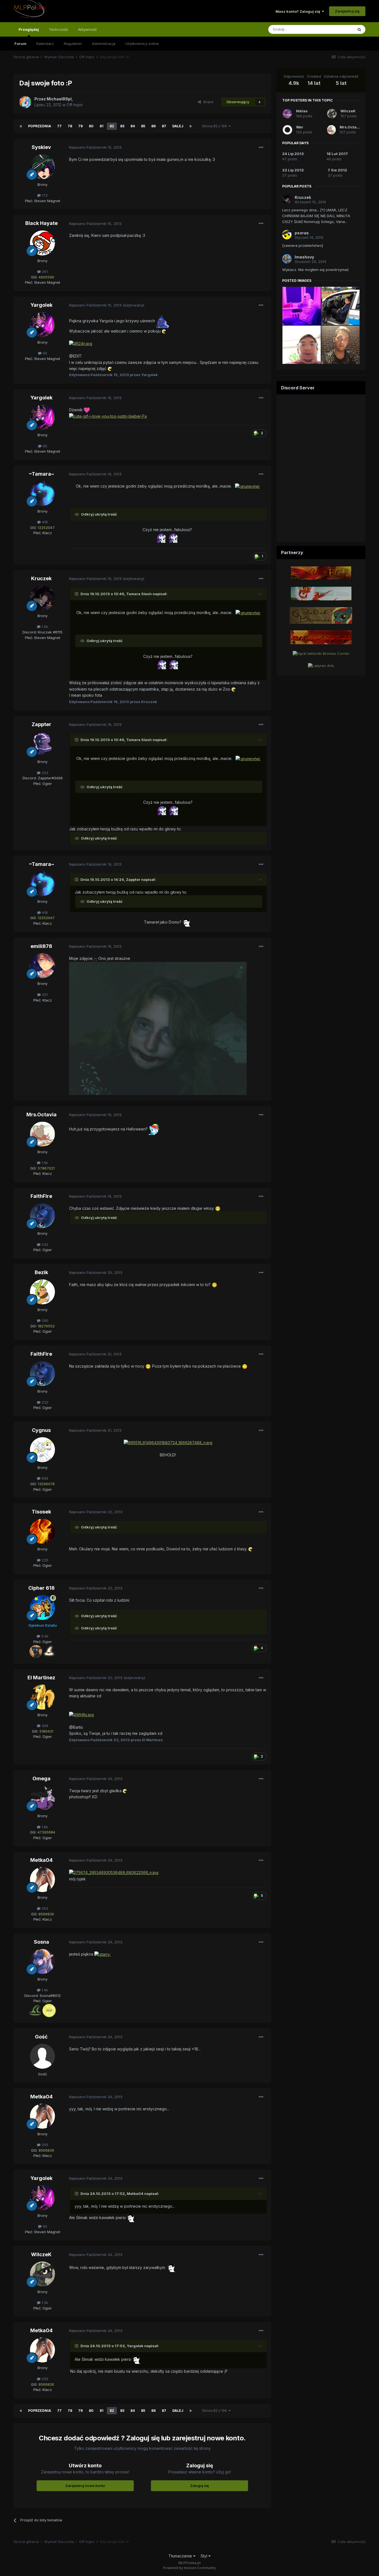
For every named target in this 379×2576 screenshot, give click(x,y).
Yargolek (41, 305)
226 (44, 1560)
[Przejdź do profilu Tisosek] (42, 1531)
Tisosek (41, 1512)
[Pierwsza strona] (21, 126)
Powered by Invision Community (189, 2568)
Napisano (95, 147)
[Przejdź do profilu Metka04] (42, 1880)
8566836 (46, 1914)
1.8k (44, 1827)
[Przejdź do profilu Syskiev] (42, 167)
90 (44, 353)
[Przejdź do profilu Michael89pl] (25, 102)
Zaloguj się (199, 2486)
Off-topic (75, 105)
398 (44, 1726)
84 (133, 126)
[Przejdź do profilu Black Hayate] (42, 243)
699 (44, 1478)
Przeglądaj (29, 29)
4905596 (46, 277)
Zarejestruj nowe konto (85, 2486)
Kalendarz (45, 44)
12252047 (46, 528)
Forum (20, 44)
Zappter (41, 724)
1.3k (44, 2303)
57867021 (46, 1168)
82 (112, 126)
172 (44, 195)
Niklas (302, 111)
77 (59, 126)
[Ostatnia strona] (191, 126)
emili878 (41, 946)
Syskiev (41, 147)
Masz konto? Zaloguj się (299, 11)
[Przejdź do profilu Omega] (42, 1798)
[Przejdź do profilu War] (287, 130)
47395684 (46, 1832)
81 (102, 126)
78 (70, 126)
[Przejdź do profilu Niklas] (287, 114)
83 (122, 126)
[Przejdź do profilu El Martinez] (42, 1697)
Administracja (104, 44)
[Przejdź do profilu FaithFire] (42, 1216)
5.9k (44, 1636)
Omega (41, 1778)
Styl (204, 2556)
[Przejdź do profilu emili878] (42, 966)
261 (44, 272)
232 (44, 1244)
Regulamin (73, 44)
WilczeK (41, 2254)
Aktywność (87, 29)
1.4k (44, 1990)
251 (44, 995)
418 (44, 522)
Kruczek (41, 578)
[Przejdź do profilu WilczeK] (42, 2274)
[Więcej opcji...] (261, 148)
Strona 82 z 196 (215, 126)
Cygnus (41, 1430)
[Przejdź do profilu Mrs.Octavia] (42, 1134)
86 (153, 126)
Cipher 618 (41, 1588)
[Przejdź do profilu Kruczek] (42, 598)
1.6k (44, 1163)
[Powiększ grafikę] (163, 321)
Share (207, 102)
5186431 (46, 1731)
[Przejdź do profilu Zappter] (42, 744)
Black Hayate (41, 223)
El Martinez (41, 1678)
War (300, 127)
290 (44, 1320)
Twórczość (58, 29)
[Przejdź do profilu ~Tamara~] (42, 493)
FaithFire (41, 1196)
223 (44, 773)
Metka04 (41, 1860)
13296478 (46, 1484)
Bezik (41, 1272)
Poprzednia (40, 126)
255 (44, 1908)
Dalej (178, 126)
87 (164, 126)
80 (91, 126)
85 (143, 126)
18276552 (46, 1326)
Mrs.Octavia (41, 1115)
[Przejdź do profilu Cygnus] (42, 1450)
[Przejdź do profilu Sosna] (42, 1961)
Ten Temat (337, 29)
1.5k (44, 627)
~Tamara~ (41, 474)
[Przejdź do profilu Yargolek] (42, 324)
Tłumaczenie (181, 2556)
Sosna (41, 1942)
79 (80, 126)
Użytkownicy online (142, 44)
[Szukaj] (359, 29)
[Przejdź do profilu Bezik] (42, 1292)
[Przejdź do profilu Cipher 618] (42, 1608)
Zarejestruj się (347, 11)
